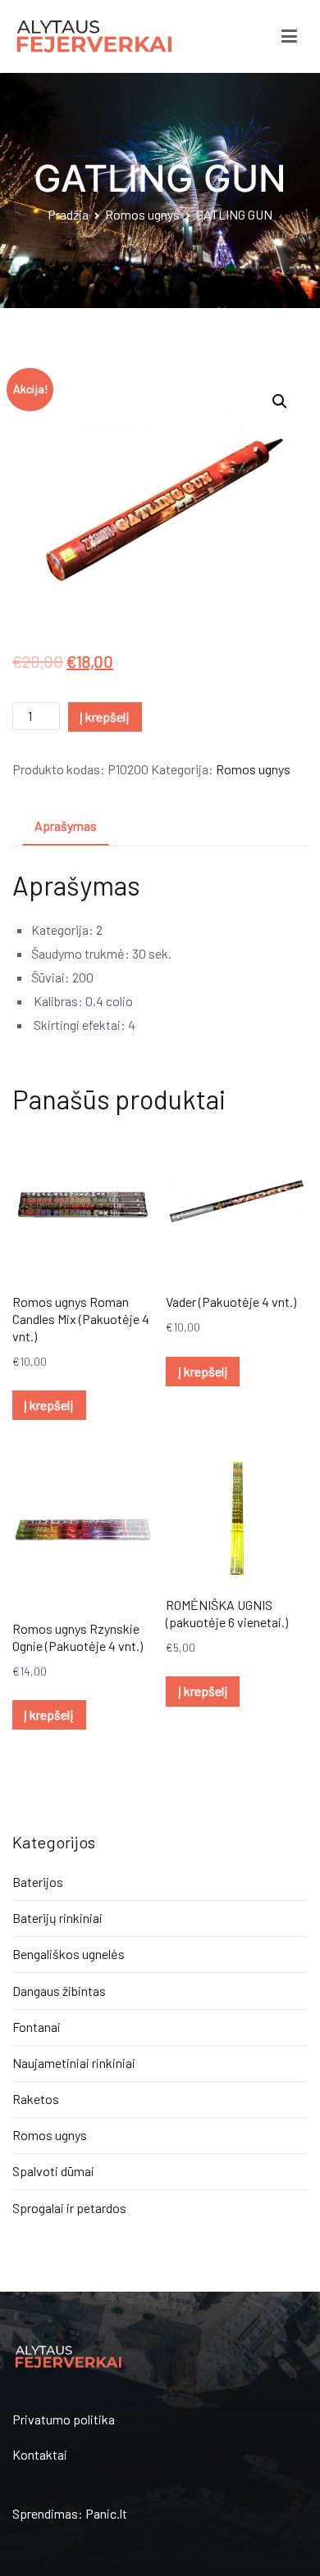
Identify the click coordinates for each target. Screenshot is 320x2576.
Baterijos (38, 1882)
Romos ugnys (142, 214)
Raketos (36, 2099)
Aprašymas (66, 825)
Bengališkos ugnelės (69, 1954)
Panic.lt (106, 2513)
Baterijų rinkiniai (57, 1918)
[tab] (66, 827)
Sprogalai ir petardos (69, 2208)
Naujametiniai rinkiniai (74, 2063)
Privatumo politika (64, 2419)
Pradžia (68, 214)
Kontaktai (40, 2454)
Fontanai (37, 2027)
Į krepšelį (105, 717)
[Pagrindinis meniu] (289, 37)
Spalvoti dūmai (53, 2171)
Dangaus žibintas (59, 1991)
